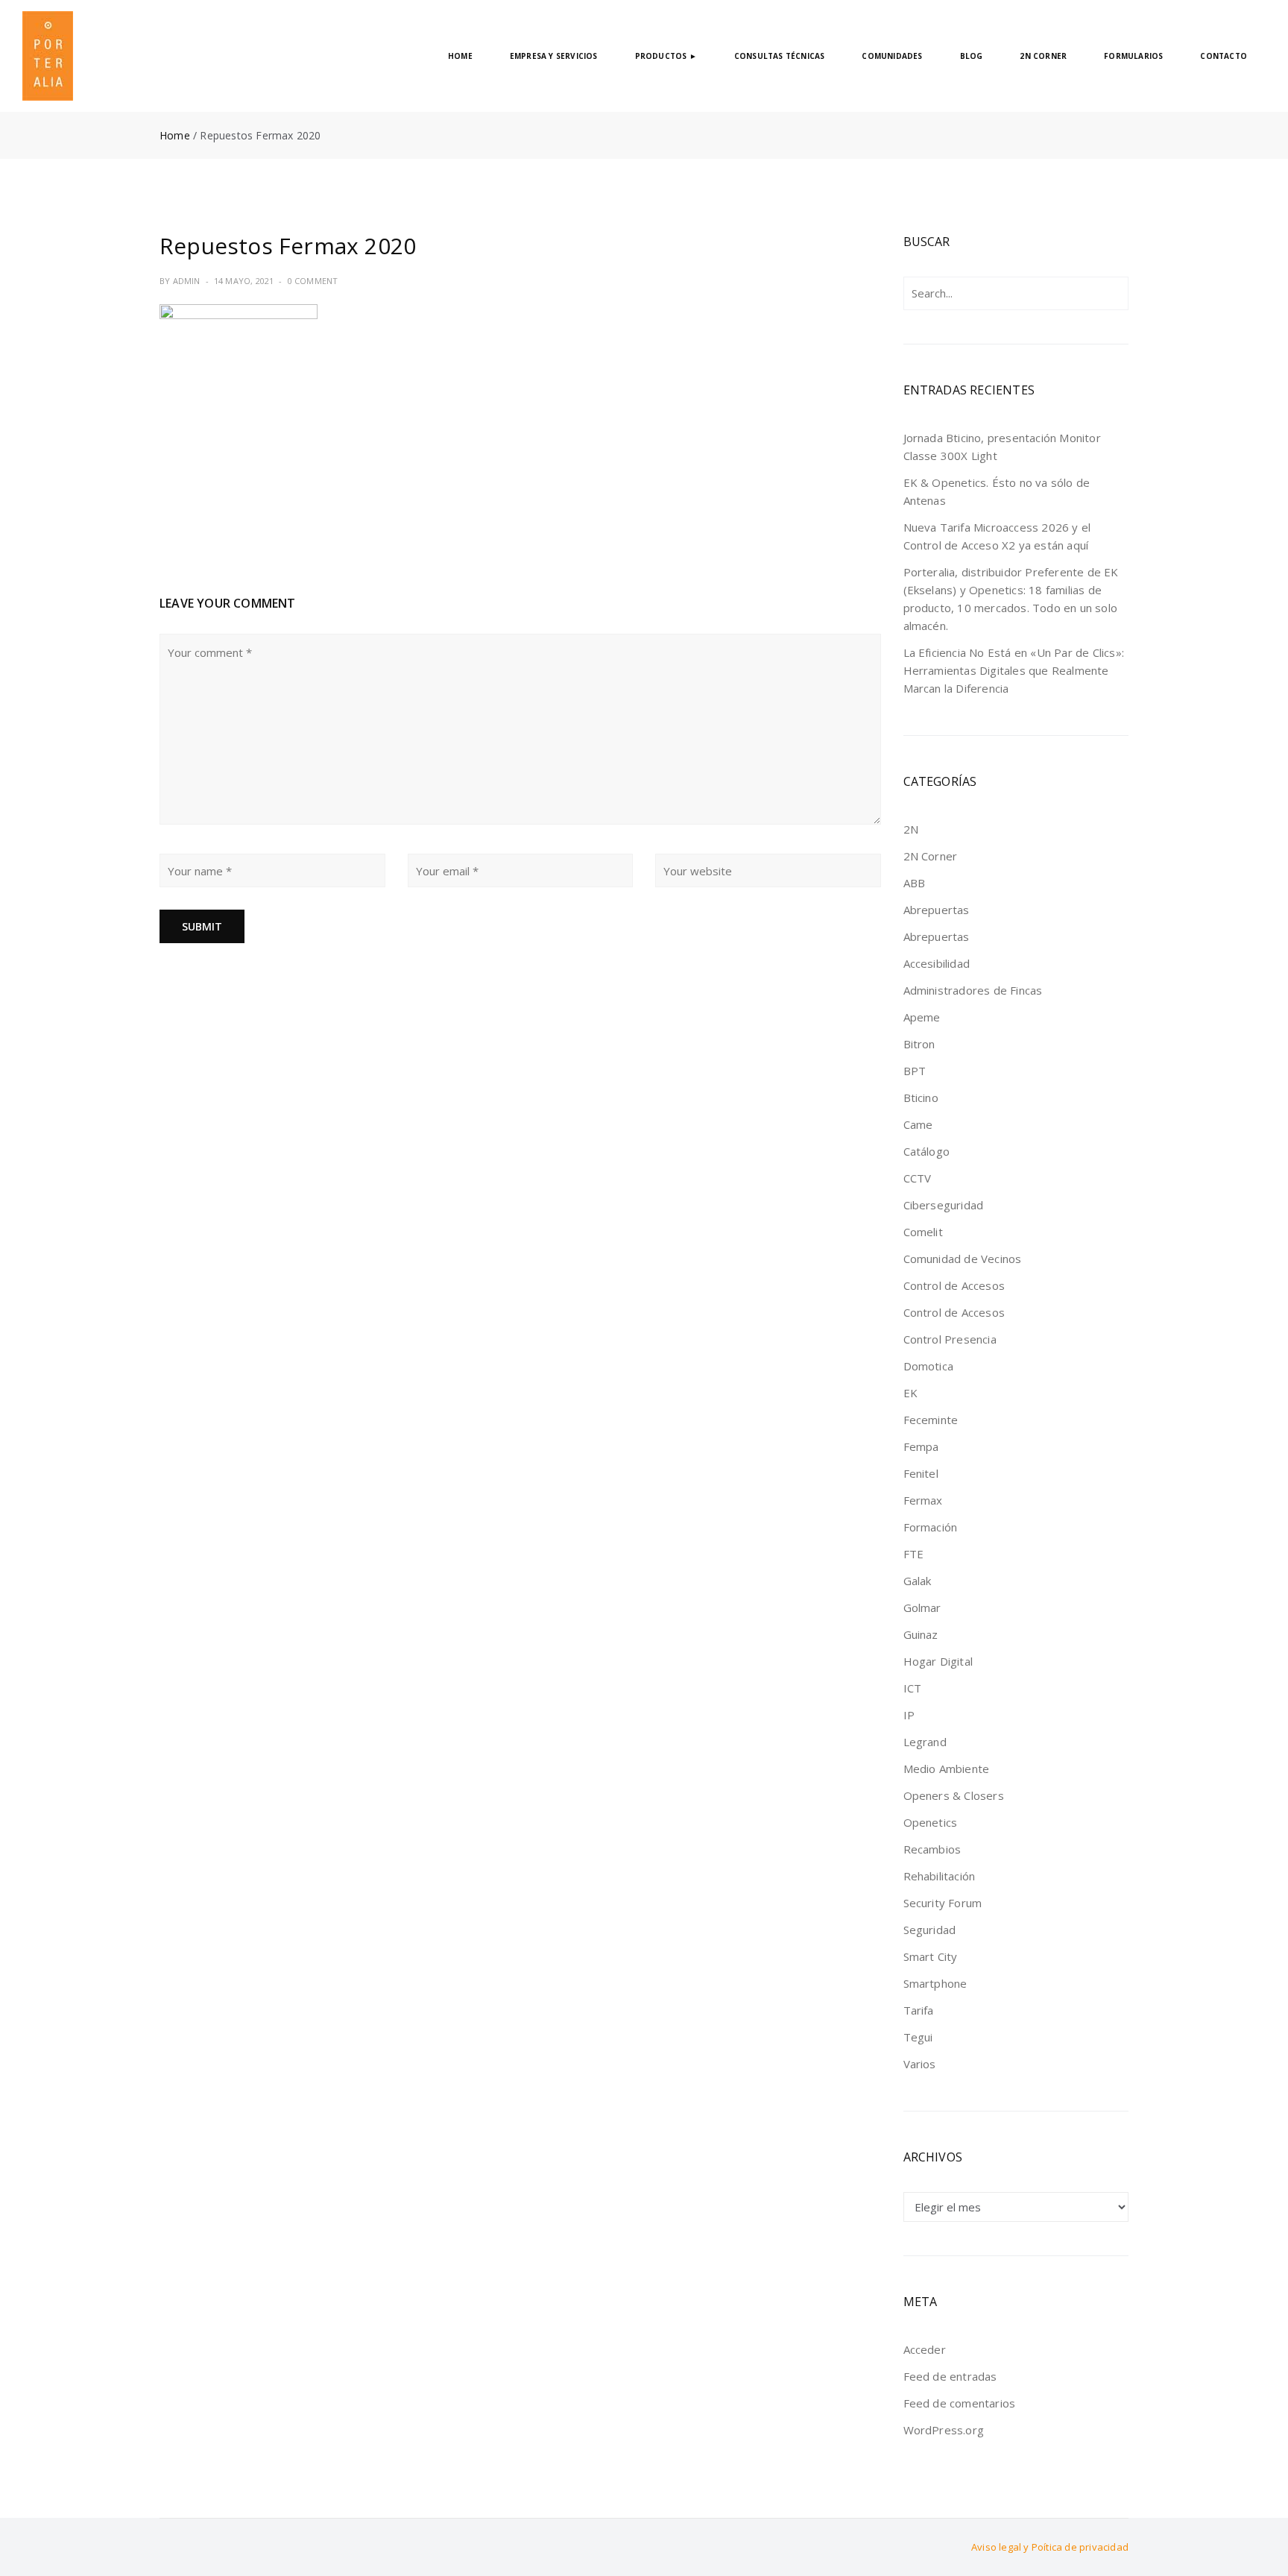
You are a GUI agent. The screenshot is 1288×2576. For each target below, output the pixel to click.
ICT (913, 1688)
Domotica (929, 1366)
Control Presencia (950, 1339)
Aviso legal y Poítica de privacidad (1050, 2547)
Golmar (922, 1607)
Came (918, 1124)
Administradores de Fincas (973, 990)
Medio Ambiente (947, 1769)
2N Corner (931, 856)
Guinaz (921, 1634)
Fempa (921, 1446)
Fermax (923, 1500)
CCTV (918, 1178)
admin (187, 281)
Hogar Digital (938, 1661)
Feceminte (931, 1420)
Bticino (921, 1098)
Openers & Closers (954, 1795)
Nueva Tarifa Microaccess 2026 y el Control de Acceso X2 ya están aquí (997, 536)
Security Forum (943, 1903)
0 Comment (313, 281)
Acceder (925, 2349)
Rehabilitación (940, 1876)
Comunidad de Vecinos (963, 1259)
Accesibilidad (937, 963)
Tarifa (919, 2010)
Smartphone (935, 1983)
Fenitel (921, 1473)
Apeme (922, 1017)
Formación (931, 1527)
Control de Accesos (954, 1285)
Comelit (923, 1232)
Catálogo (927, 1151)
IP (909, 1715)
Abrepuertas (937, 910)
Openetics (931, 1822)
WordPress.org (944, 2430)
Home (175, 135)
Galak (918, 1581)
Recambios (932, 1849)
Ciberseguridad (944, 1205)
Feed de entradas (950, 2376)
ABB (915, 883)
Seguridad (930, 1930)
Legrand (925, 1742)
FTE (914, 1554)
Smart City (931, 1956)
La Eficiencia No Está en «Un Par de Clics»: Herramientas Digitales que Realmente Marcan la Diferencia (1014, 670)
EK (910, 1393)
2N (911, 829)
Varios (920, 2064)
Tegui (918, 2037)
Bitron (919, 1044)
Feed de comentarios (960, 2403)
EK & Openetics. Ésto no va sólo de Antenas (997, 491)
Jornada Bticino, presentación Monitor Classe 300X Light (1002, 447)
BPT (915, 1071)
